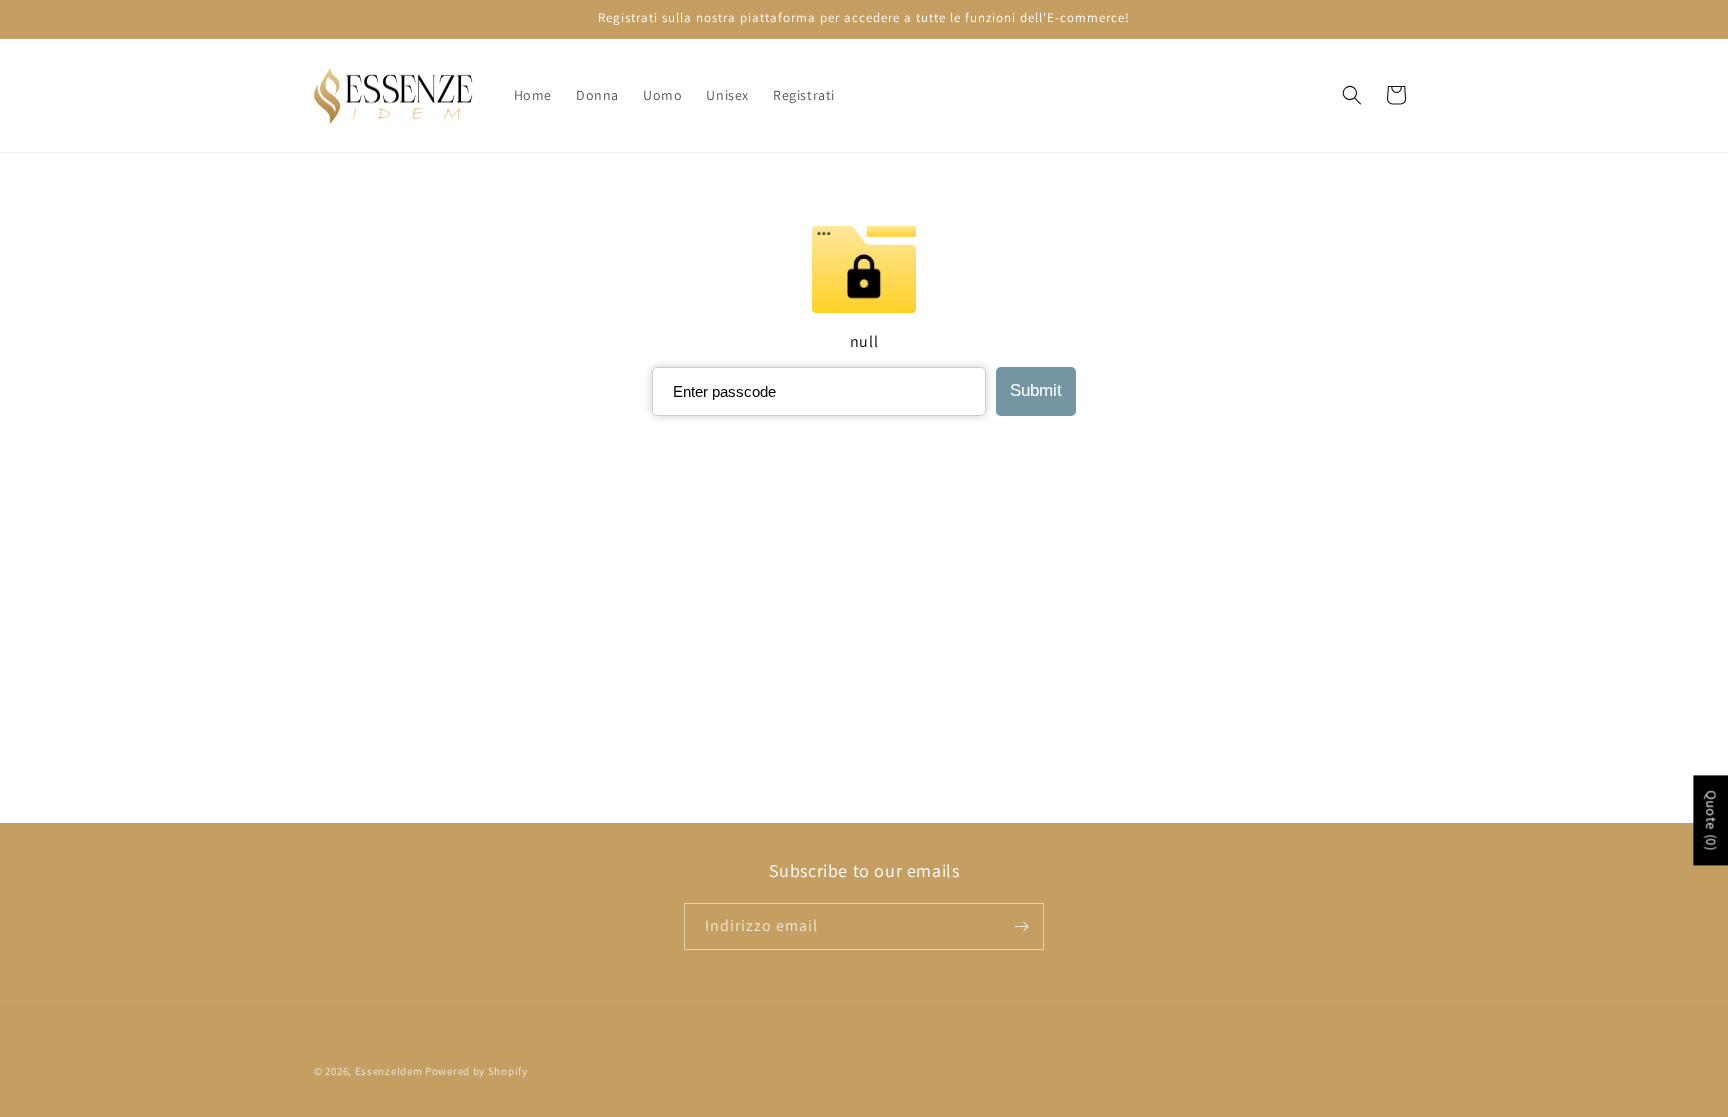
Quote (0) (1711, 820)
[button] (1352, 95)
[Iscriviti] (1021, 926)
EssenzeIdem (389, 1071)
